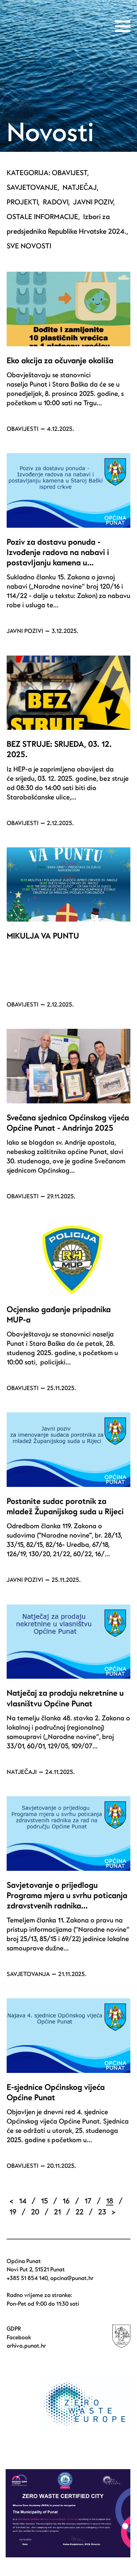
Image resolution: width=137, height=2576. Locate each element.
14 (23, 2201)
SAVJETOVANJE (32, 188)
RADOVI (56, 202)
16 (66, 2201)
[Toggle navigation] (123, 26)
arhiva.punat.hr (26, 2346)
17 (88, 2201)
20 (35, 2212)
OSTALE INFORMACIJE (42, 217)
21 (57, 2212)
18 (110, 2201)
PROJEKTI (22, 202)
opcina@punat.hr (72, 2278)
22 (79, 2212)
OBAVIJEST (69, 173)
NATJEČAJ (80, 188)
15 (44, 2201)
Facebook (19, 2337)
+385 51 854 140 (27, 2278)
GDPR (14, 2329)
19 (13, 2212)
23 (102, 2212)
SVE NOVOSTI (29, 246)
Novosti (50, 133)
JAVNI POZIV (93, 202)
